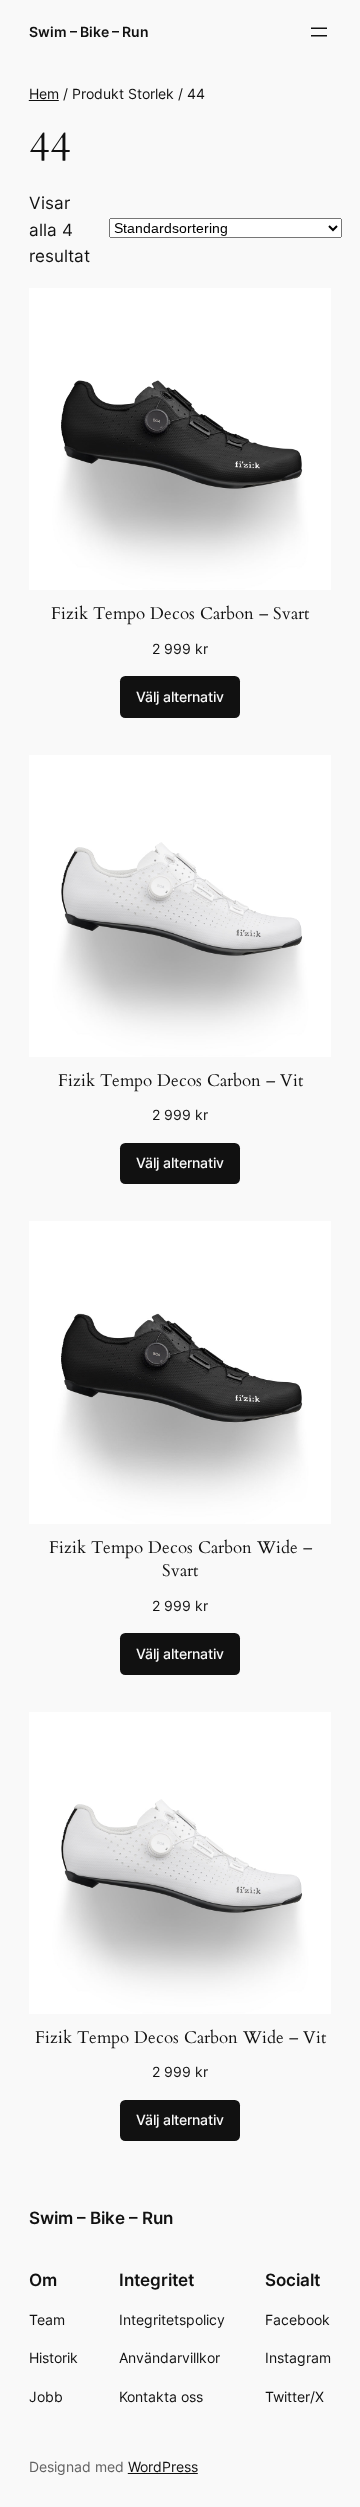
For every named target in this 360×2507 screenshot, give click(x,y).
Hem (44, 93)
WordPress (163, 2466)
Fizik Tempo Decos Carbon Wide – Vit (180, 2037)
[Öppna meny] (319, 32)
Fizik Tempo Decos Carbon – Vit (180, 1080)
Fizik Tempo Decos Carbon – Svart (180, 613)
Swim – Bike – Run (89, 31)
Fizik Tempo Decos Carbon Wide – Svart (180, 1559)
